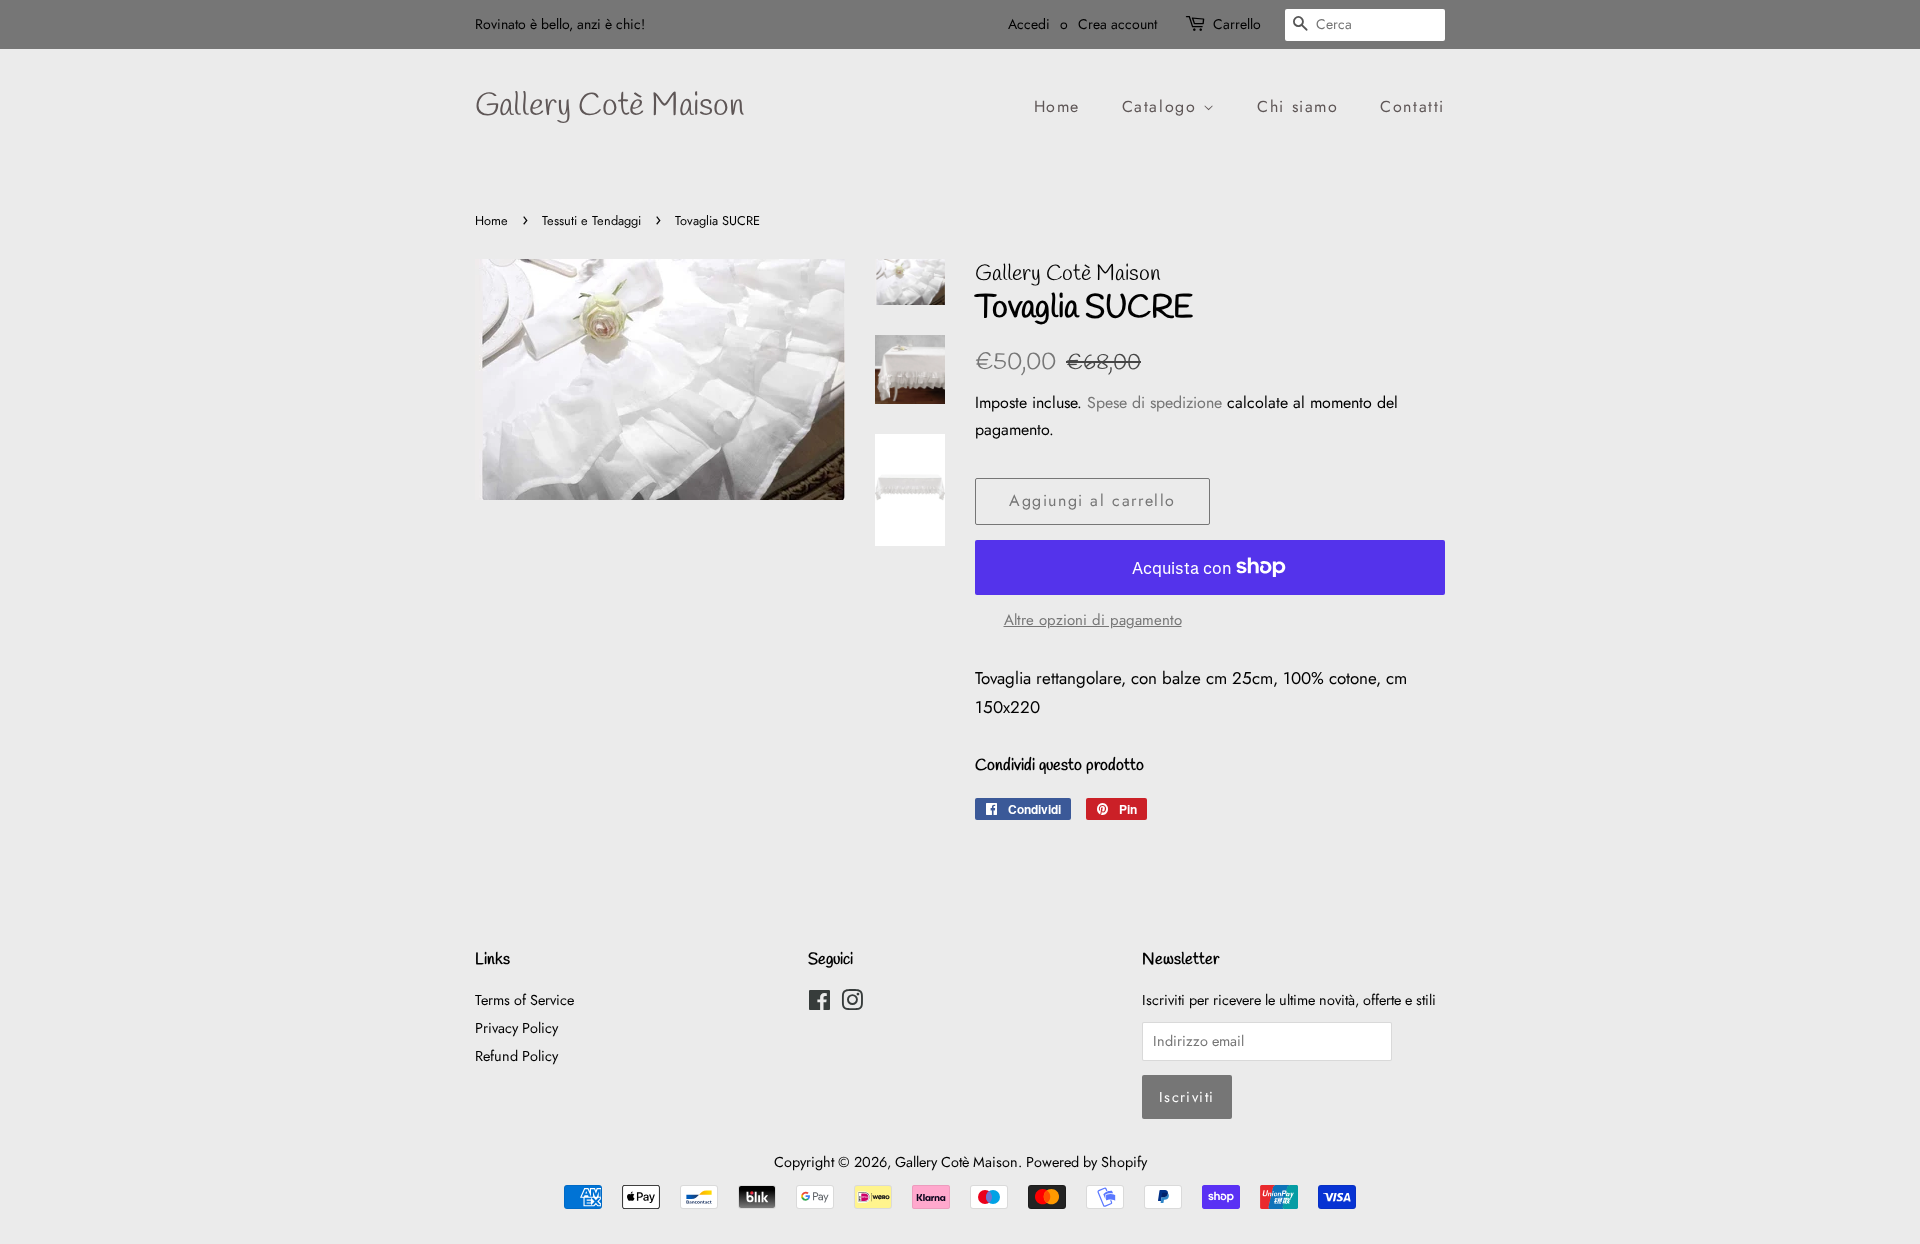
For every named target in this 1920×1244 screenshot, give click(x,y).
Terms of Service (524, 1000)
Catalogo (1162, 106)
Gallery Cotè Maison (609, 107)
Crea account (1117, 24)
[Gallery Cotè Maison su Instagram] (852, 1004)
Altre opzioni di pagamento (1093, 620)
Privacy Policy (516, 1028)
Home (1057, 106)
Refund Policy (516, 1056)
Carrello (1237, 24)
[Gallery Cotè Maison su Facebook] (819, 1004)
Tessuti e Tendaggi (591, 220)
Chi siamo (1297, 106)
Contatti (1412, 106)
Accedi (1029, 24)
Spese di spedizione (1154, 402)
